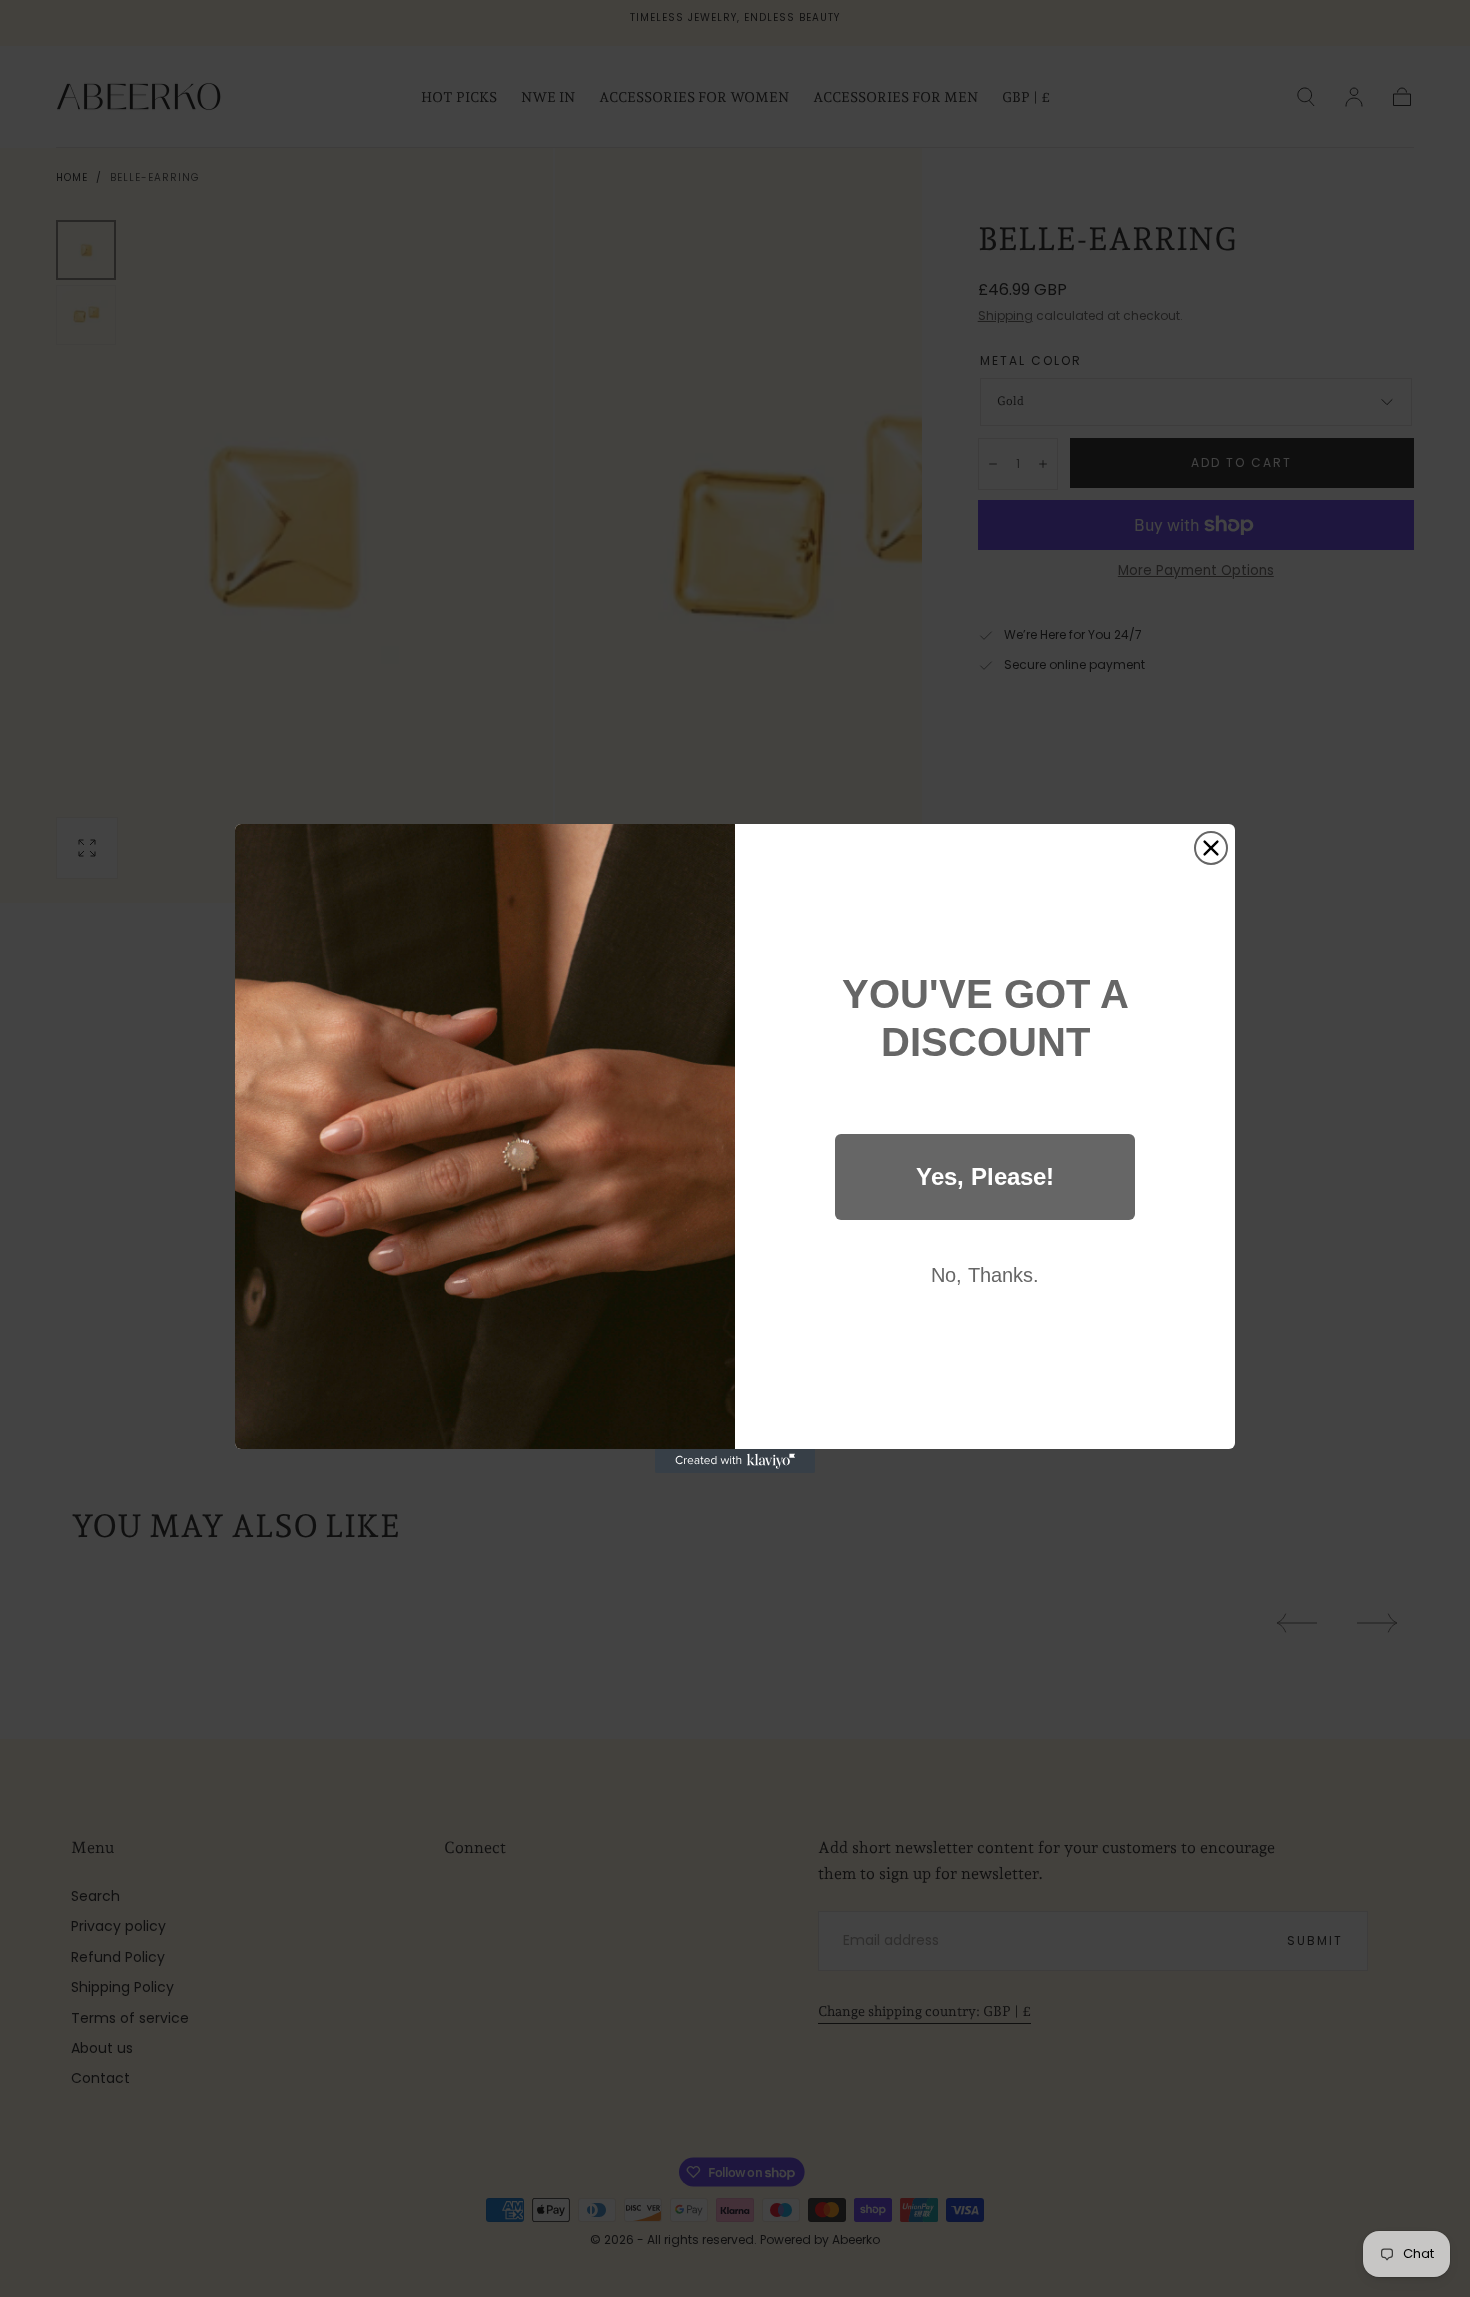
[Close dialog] (1211, 848)
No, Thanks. (985, 1275)
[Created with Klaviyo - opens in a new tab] (735, 1461)
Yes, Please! (985, 1176)
